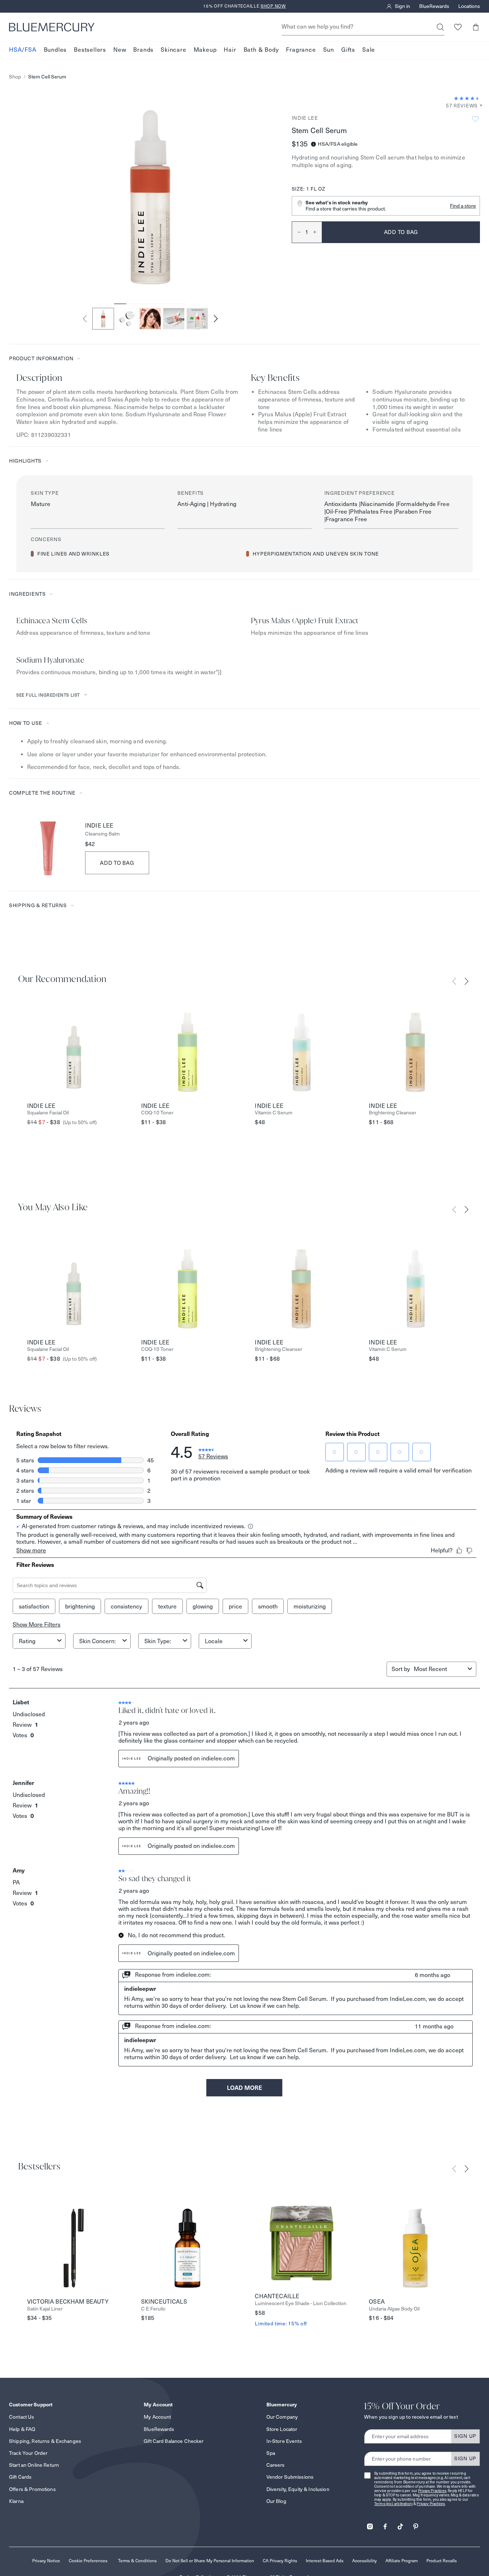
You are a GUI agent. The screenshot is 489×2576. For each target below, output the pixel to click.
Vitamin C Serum (274, 1113)
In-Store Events (284, 2441)
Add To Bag (117, 863)
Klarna (16, 2501)
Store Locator (282, 2429)
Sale (369, 50)
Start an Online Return (34, 2465)
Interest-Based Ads (325, 2561)
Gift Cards (20, 2477)
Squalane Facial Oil (48, 1113)
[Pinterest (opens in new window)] (416, 2524)
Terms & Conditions (137, 2561)
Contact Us (22, 2417)
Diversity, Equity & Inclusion (298, 2489)
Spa (271, 2453)
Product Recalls (442, 2561)
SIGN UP (465, 2436)
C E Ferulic (153, 2309)
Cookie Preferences (88, 2561)
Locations (469, 7)
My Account (157, 2417)
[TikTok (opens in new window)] (400, 2524)
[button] (475, 27)
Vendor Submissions (290, 2477)
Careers (276, 2465)
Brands (143, 50)
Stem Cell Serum (47, 77)
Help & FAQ (22, 2429)
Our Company (282, 2417)
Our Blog (276, 2501)
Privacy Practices (432, 2491)
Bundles (55, 50)
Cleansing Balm (102, 834)
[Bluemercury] (52, 27)
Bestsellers (90, 50)
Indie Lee (305, 118)
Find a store (463, 206)
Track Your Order (28, 2453)
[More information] (479, 106)
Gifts (348, 50)
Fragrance (301, 50)
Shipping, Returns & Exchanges (45, 2441)
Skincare (173, 50)
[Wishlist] (458, 27)
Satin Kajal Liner (45, 2309)
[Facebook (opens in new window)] (385, 2524)
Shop (15, 77)
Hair (230, 50)
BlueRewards (434, 7)
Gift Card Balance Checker (174, 2441)
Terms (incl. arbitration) (393, 2504)
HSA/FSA (23, 50)
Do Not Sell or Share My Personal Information (210, 2561)
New (120, 50)
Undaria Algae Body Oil (394, 2309)
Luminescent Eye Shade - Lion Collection (301, 2303)
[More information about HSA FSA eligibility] (313, 144)
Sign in (402, 7)
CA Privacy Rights (280, 2561)
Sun (329, 50)
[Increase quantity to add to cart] (317, 232)
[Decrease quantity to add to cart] (296, 232)
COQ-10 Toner (157, 1113)
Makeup (205, 50)
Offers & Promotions (32, 2489)
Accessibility (364, 2561)
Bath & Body (261, 50)
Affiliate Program (402, 2561)
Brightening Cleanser (393, 1113)
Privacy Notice (46, 2561)
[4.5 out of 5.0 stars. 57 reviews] (467, 98)
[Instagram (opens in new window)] (370, 2524)
